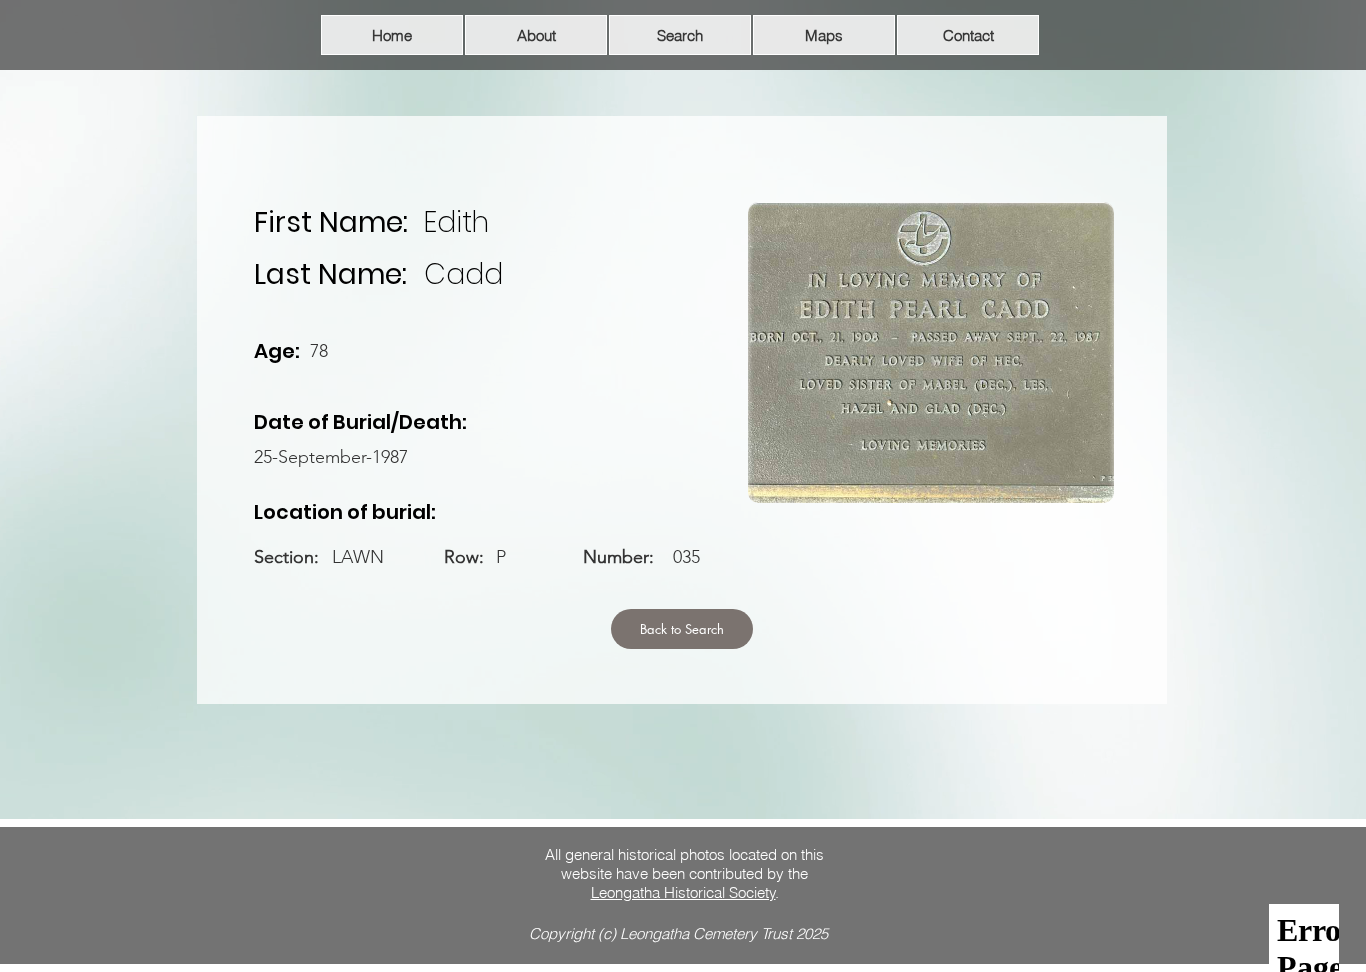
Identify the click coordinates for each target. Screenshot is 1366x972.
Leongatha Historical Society (683, 892)
